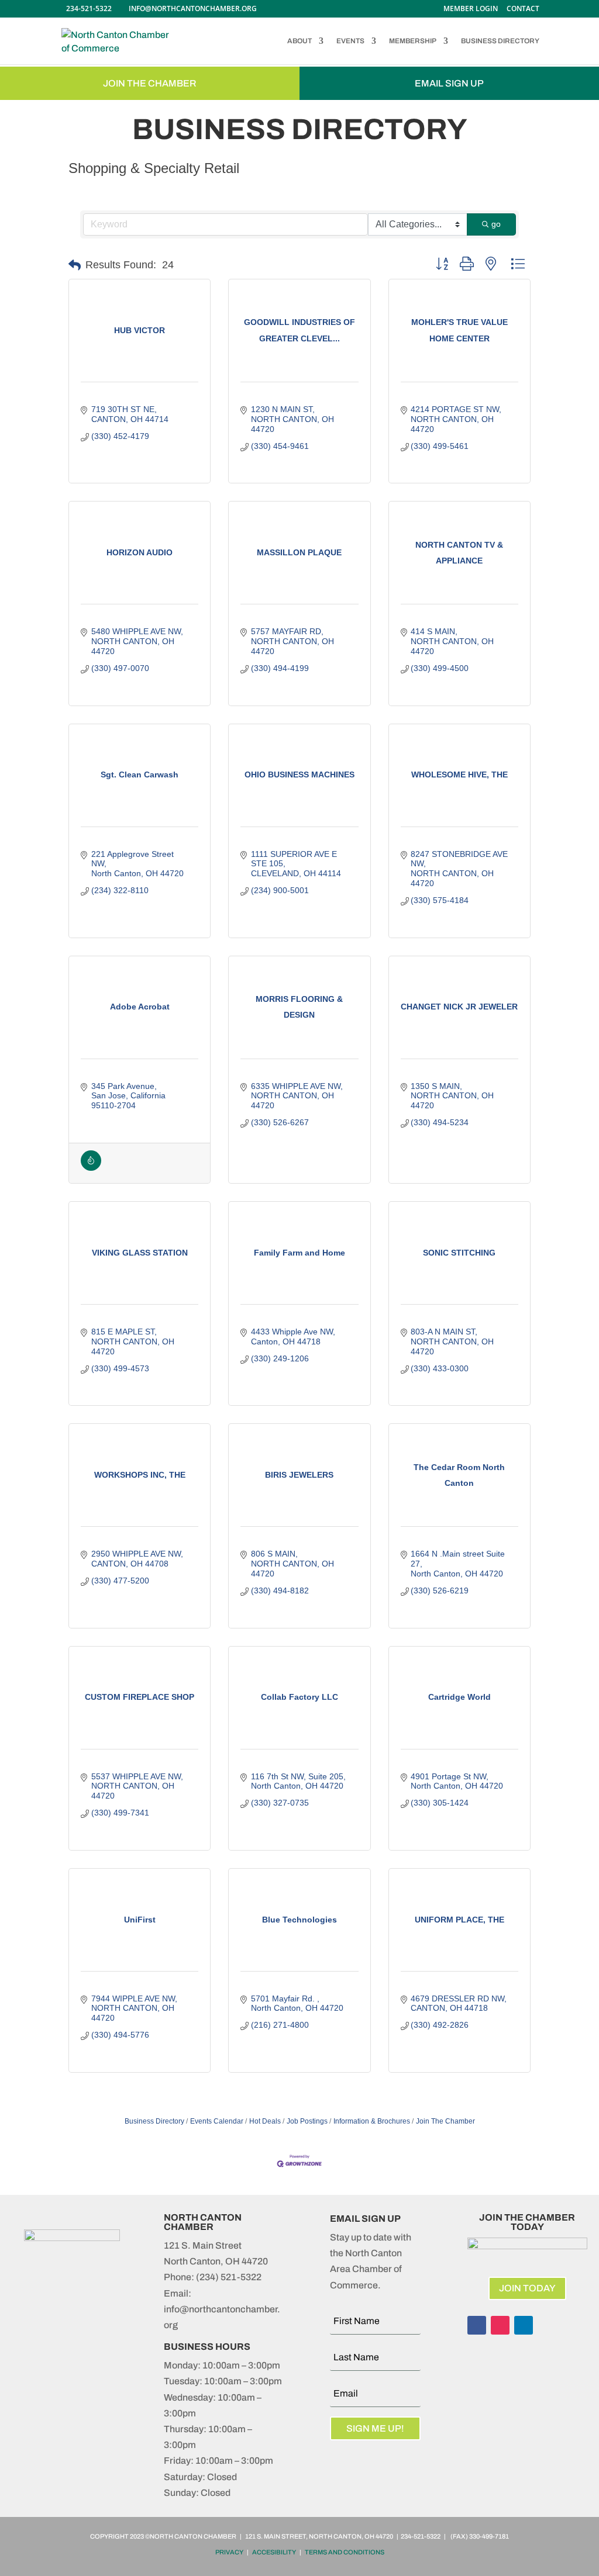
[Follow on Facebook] (477, 2325)
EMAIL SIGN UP (449, 83)
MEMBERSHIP (413, 41)
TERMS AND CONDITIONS (345, 2552)
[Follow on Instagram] (500, 2325)
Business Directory (154, 2121)
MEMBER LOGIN (471, 9)
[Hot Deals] (91, 1168)
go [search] (496, 224)
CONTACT (523, 9)
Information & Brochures (372, 2121)
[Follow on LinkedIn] (524, 2325)
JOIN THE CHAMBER (150, 83)
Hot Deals (265, 2121)
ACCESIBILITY (274, 2552)
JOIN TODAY (527, 2288)
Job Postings (307, 2121)
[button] (75, 265)
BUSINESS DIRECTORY (500, 41)
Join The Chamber (445, 2121)
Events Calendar (217, 2121)
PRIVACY (229, 2552)
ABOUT (299, 41)
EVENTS (350, 41)
